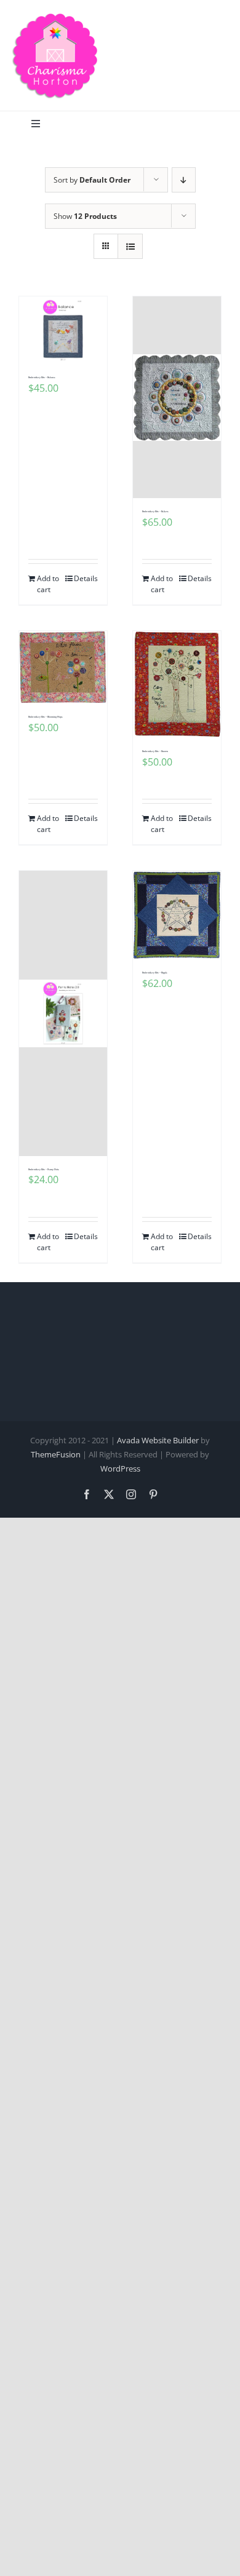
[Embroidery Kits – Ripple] (177, 915)
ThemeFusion (56, 1454)
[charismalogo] (55, 17)
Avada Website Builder (158, 1440)
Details (86, 578)
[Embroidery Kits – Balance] (63, 330)
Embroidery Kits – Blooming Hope (46, 717)
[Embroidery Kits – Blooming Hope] (63, 667)
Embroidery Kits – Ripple (155, 973)
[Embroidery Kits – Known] (177, 684)
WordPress (120, 1468)
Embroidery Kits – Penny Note (44, 1170)
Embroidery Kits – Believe (155, 512)
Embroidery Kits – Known (155, 751)
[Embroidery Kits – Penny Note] (63, 1013)
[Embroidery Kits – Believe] (177, 397)
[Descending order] (184, 180)
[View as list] (130, 246)
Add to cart (48, 584)
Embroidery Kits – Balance (42, 378)
